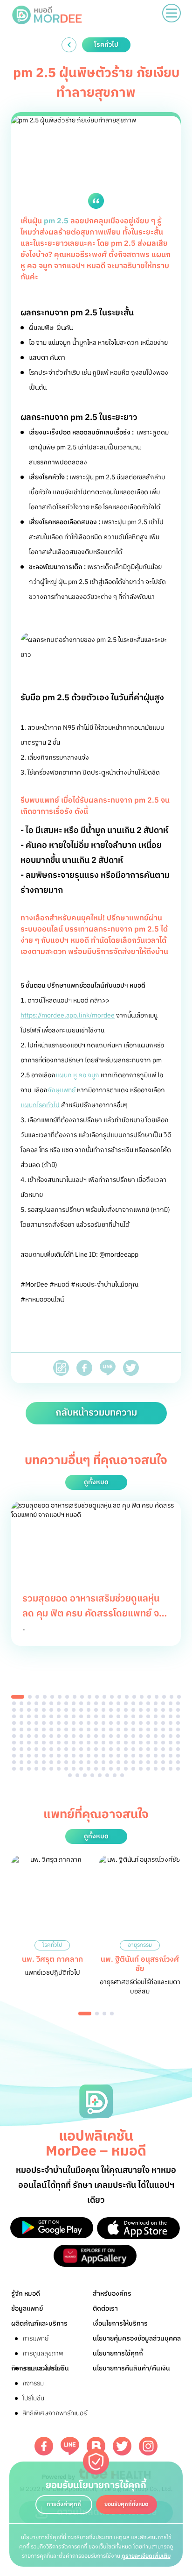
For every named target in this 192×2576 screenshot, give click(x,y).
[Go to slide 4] (45, 1697)
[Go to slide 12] (104, 1697)
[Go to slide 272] (156, 1769)
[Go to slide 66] (163, 1710)
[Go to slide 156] (148, 1736)
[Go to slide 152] (118, 1736)
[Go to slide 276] (70, 1775)
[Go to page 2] (97, 2014)
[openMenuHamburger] (171, 13)
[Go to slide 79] (89, 1716)
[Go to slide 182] (171, 1743)
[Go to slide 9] (82, 1697)
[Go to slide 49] (36, 1710)
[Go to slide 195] (96, 1749)
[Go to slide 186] (29, 1749)
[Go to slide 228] (171, 1756)
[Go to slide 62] (133, 1710)
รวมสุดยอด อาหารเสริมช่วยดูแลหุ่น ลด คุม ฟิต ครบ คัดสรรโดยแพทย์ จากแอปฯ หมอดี (96, 1614)
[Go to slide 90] (171, 1716)
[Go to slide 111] (156, 1723)
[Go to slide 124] (81, 1729)
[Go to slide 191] (66, 1749)
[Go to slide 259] (59, 1769)
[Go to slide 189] (51, 1749)
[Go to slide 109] (141, 1723)
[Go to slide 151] (111, 1736)
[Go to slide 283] (122, 1775)
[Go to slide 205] (171, 1749)
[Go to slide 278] (85, 1775)
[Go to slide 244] (118, 1762)
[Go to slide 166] (51, 1743)
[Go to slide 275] (178, 1769)
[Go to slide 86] (141, 1716)
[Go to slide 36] (111, 1703)
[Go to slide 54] (74, 1710)
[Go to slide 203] (156, 1749)
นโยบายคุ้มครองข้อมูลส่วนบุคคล (137, 2338)
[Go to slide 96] (44, 1723)
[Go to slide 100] (74, 1723)
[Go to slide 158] (163, 1736)
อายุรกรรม (140, 1945)
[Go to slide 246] (133, 1762)
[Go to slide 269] (133, 1769)
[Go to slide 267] (118, 1769)
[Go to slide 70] (21, 1716)
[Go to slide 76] (66, 1716)
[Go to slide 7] (67, 1697)
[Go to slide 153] (126, 1736)
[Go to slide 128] (111, 1729)
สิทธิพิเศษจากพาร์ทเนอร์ (55, 2413)
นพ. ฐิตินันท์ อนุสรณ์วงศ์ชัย (140, 1964)
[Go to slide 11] (97, 1697)
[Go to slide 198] (118, 1749)
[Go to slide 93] (21, 1723)
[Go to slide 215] (74, 1756)
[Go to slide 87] (148, 1716)
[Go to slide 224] (141, 1756)
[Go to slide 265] (103, 1769)
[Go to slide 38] (126, 1703)
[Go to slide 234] (44, 1762)
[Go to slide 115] (14, 1729)
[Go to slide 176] (126, 1743)
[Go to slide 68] (178, 1710)
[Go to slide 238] (74, 1762)
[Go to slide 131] (133, 1729)
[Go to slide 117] (29, 1729)
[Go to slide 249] (156, 1762)
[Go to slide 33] (89, 1703)
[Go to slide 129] (118, 1729)
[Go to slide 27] (44, 1703)
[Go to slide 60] (118, 1710)
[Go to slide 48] (29, 1710)
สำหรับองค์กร (112, 2294)
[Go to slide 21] (171, 1697)
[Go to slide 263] (89, 1769)
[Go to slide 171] (89, 1743)
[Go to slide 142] (44, 1736)
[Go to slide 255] (29, 1769)
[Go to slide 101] (81, 1723)
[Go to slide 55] (81, 1710)
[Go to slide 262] (81, 1769)
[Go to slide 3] (37, 1697)
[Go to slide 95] (36, 1723)
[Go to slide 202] (148, 1749)
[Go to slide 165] (44, 1743)
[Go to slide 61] (126, 1710)
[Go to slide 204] (163, 1749)
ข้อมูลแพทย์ (27, 2309)
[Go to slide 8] (75, 1697)
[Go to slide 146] (74, 1736)
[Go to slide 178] (141, 1743)
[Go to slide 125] (89, 1729)
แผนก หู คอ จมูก (77, 1075)
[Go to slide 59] (111, 1710)
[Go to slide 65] (156, 1710)
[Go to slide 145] (66, 1736)
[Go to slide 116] (21, 1729)
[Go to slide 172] (96, 1743)
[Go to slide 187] (36, 1749)
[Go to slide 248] (148, 1762)
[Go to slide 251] (171, 1762)
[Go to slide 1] (18, 1697)
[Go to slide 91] (178, 1716)
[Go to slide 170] (81, 1743)
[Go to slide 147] (81, 1736)
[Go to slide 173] (103, 1743)
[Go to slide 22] (179, 1697)
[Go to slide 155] (141, 1736)
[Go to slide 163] (29, 1743)
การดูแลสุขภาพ (43, 2353)
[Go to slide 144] (59, 1736)
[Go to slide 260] (66, 1769)
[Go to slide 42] (156, 1703)
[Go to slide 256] (36, 1769)
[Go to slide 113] (171, 1723)
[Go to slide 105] (111, 1723)
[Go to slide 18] (149, 1697)
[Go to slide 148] (89, 1736)
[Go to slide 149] (96, 1736)
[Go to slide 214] (66, 1756)
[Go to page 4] (112, 2014)
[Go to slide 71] (29, 1716)
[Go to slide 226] (156, 1756)
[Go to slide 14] (119, 1697)
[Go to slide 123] (74, 1729)
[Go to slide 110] (148, 1723)
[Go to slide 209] (29, 1756)
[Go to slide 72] (36, 1716)
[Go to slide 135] (163, 1729)
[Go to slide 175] (118, 1743)
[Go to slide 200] (133, 1749)
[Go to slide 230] (14, 1762)
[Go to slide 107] (126, 1723)
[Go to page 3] (104, 2014)
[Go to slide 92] (14, 1723)
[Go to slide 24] (21, 1703)
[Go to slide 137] (178, 1729)
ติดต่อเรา (105, 2309)
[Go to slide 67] (171, 1710)
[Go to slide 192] (74, 1749)
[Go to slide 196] (103, 1749)
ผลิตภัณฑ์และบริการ (39, 2323)
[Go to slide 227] (163, 1756)
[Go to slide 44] (171, 1703)
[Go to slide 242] (103, 1762)
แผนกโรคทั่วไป (40, 1105)
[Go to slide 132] (141, 1729)
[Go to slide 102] (89, 1723)
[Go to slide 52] (59, 1710)
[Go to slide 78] (81, 1716)
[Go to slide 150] (103, 1736)
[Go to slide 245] (126, 1762)
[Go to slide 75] (59, 1716)
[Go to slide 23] (14, 1703)
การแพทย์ (35, 2338)
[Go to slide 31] (74, 1703)
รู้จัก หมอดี (26, 2294)
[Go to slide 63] (141, 1710)
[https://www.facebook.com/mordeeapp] (44, 2446)
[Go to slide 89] (163, 1716)
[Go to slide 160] (178, 1736)
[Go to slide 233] (36, 1762)
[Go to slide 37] (118, 1703)
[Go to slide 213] (59, 1756)
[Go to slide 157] (156, 1736)
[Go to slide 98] (59, 1723)
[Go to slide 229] (178, 1756)
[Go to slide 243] (111, 1762)
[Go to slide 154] (133, 1736)
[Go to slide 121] (59, 1729)
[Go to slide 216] (81, 1756)
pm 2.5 (56, 221)
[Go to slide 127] (103, 1729)
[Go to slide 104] (103, 1723)
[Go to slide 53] (66, 1710)
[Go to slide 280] (100, 1775)
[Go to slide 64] (148, 1710)
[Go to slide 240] (89, 1762)
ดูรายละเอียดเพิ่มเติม (146, 2556)
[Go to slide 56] (89, 1710)
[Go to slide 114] (178, 1723)
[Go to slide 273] (163, 1769)
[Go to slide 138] (14, 1736)
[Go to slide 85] (133, 1716)
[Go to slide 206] (178, 1749)
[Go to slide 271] (148, 1769)
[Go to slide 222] (126, 1756)
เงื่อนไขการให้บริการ (120, 2323)
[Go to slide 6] (60, 1697)
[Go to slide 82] (111, 1716)
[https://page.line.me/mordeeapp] (70, 2446)
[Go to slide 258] (51, 1769)
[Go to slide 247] (141, 1762)
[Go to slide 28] (51, 1703)
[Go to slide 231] (21, 1762)
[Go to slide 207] (14, 1756)
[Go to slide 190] (59, 1749)
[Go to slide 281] (107, 1775)
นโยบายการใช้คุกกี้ (118, 2353)
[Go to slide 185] (21, 1749)
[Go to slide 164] (36, 1743)
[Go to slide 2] (30, 1697)
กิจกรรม (33, 2383)
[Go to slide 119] (44, 1729)
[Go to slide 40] (141, 1703)
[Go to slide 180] (156, 1743)
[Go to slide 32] (81, 1703)
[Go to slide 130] (126, 1729)
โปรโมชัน (33, 2398)
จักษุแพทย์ (62, 1090)
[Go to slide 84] (126, 1716)
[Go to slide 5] (52, 1697)
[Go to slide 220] (111, 1756)
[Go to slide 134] (156, 1729)
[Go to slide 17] (142, 1697)
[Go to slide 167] (59, 1743)
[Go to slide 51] (51, 1710)
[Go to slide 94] (29, 1723)
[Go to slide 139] (21, 1736)
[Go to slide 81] (103, 1716)
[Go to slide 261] (74, 1769)
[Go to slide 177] (133, 1743)
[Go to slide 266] (111, 1769)
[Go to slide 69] (14, 1716)
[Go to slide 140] (29, 1736)
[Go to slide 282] (115, 1775)
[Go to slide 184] (14, 1749)
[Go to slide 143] (51, 1736)
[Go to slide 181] (163, 1743)
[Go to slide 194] (89, 1749)
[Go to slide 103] (96, 1723)
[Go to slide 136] (171, 1729)
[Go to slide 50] (44, 1710)
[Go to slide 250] (163, 1762)
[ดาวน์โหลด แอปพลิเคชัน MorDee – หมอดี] (52, 2228)
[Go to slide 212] (51, 1756)
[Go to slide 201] (141, 1749)
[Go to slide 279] (92, 1775)
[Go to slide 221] (118, 1756)
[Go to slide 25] (29, 1703)
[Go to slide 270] (141, 1769)
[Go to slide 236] (59, 1762)
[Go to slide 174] (111, 1743)
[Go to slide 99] (66, 1723)
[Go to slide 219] (103, 1756)
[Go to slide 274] (171, 1769)
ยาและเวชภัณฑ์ (42, 2368)
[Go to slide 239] (81, 1762)
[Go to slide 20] (164, 1697)
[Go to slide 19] (157, 1697)
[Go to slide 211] (44, 1756)
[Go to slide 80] (96, 1716)
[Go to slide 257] (44, 1769)
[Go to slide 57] (96, 1710)
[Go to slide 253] (14, 1769)
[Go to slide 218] (96, 1756)
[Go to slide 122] (66, 1729)
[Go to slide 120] (51, 1729)
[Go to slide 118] (36, 1729)
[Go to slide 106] (118, 1723)
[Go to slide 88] (156, 1716)
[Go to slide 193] (81, 1749)
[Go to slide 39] (133, 1703)
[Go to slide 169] (74, 1743)
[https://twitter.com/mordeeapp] (122, 2446)
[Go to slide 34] (96, 1703)
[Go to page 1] (85, 2014)
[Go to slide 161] (14, 1743)
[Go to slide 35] (103, 1703)
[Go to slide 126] (96, 1729)
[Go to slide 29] (59, 1703)
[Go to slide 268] (126, 1769)
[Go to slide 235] (51, 1762)
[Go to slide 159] (171, 1736)
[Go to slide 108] (133, 1723)
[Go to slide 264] (96, 1769)
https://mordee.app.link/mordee (68, 1015)
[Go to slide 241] (96, 1762)
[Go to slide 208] (21, 1756)
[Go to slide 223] (133, 1756)
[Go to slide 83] (118, 1716)
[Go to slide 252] (178, 1762)
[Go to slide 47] (21, 1710)
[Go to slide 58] (103, 1710)
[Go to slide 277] (77, 1775)
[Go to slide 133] (148, 1729)
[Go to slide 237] (66, 1762)
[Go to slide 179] (148, 1743)
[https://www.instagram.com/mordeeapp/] (148, 2446)
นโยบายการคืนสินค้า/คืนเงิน (131, 2368)
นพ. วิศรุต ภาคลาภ (52, 1960)
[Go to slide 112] (163, 1723)
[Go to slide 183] (178, 1743)
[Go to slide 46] (14, 1710)
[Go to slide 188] (44, 1749)
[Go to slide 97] (51, 1723)
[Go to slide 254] (21, 1769)
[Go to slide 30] (66, 1703)
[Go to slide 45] (178, 1703)
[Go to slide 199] (126, 1749)
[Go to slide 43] (163, 1703)
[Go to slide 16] (134, 1697)
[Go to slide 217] (89, 1756)
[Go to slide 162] (21, 1743)
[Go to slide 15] (127, 1697)
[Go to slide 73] (44, 1716)
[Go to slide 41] (148, 1703)
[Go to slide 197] (111, 1749)
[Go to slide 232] (29, 1762)
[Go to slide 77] (74, 1716)
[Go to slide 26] (36, 1703)
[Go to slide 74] (51, 1716)
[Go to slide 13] (112, 1697)
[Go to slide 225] (148, 1756)
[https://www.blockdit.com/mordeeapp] (96, 2446)
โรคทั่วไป (52, 1945)
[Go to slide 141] (36, 1736)
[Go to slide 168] (66, 1743)
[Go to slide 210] (36, 1756)
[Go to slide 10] (89, 1697)
